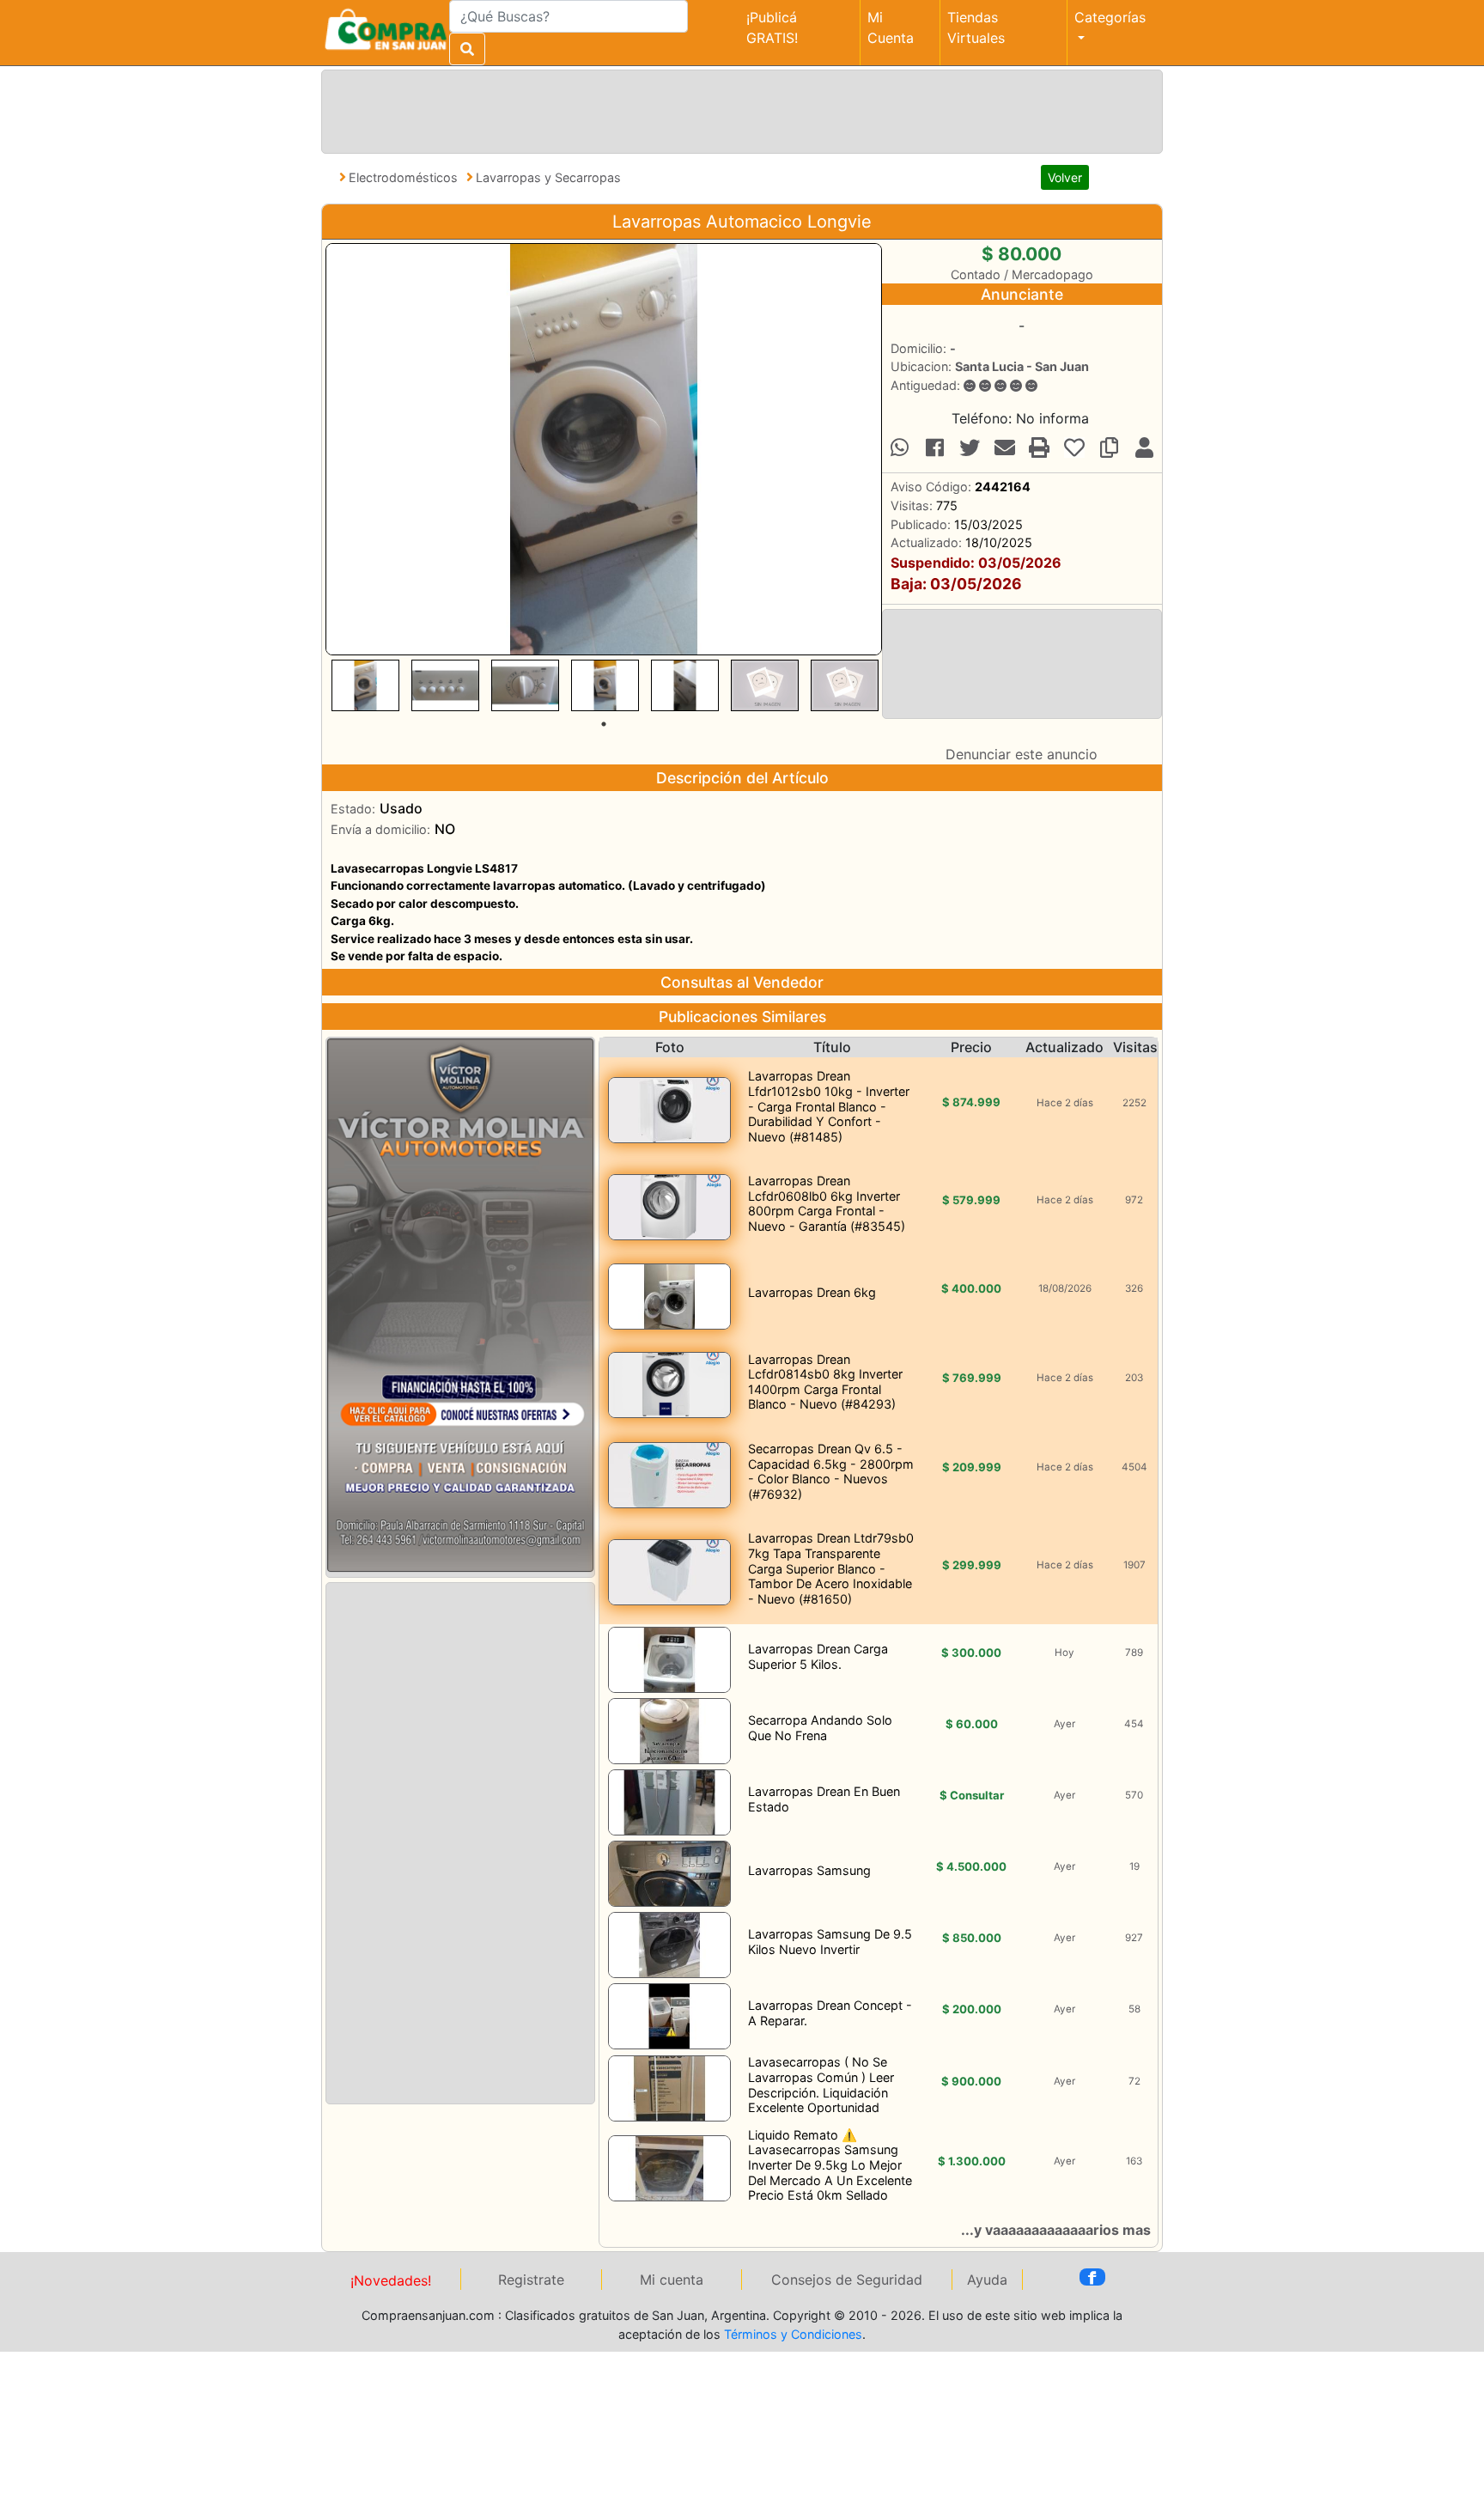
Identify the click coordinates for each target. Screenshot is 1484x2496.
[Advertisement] (739, 109)
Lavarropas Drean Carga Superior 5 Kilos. (818, 1656)
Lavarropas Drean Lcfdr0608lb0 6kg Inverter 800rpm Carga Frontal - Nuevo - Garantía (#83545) (827, 1203)
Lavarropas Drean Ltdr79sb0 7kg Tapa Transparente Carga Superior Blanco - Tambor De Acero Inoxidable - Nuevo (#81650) (831, 1568)
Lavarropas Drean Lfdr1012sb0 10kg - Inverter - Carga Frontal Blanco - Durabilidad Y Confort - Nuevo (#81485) (829, 1106)
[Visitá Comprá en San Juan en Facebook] (1092, 2277)
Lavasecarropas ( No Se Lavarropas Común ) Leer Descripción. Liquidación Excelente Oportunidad (821, 2085)
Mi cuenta (672, 2280)
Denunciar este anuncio (1022, 754)
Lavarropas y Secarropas (548, 177)
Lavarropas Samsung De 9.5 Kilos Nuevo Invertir (830, 1942)
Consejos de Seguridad (847, 2280)
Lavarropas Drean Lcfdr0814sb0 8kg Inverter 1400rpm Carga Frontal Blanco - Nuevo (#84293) (825, 1382)
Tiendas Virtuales (976, 27)
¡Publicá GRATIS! (772, 27)
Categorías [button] (1110, 17)
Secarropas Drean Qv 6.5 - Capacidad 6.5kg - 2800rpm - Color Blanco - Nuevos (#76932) (831, 1471)
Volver (1065, 177)
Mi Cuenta (891, 27)
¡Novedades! (391, 2280)
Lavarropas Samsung (809, 1870)
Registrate (531, 2280)
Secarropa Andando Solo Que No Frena (820, 1728)
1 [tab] (604, 724)
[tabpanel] (365, 685)
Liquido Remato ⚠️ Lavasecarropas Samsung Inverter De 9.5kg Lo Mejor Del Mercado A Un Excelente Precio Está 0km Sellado (830, 2165)
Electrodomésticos (405, 177)
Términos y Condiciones (793, 2334)
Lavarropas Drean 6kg (812, 1292)
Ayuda (987, 2280)
